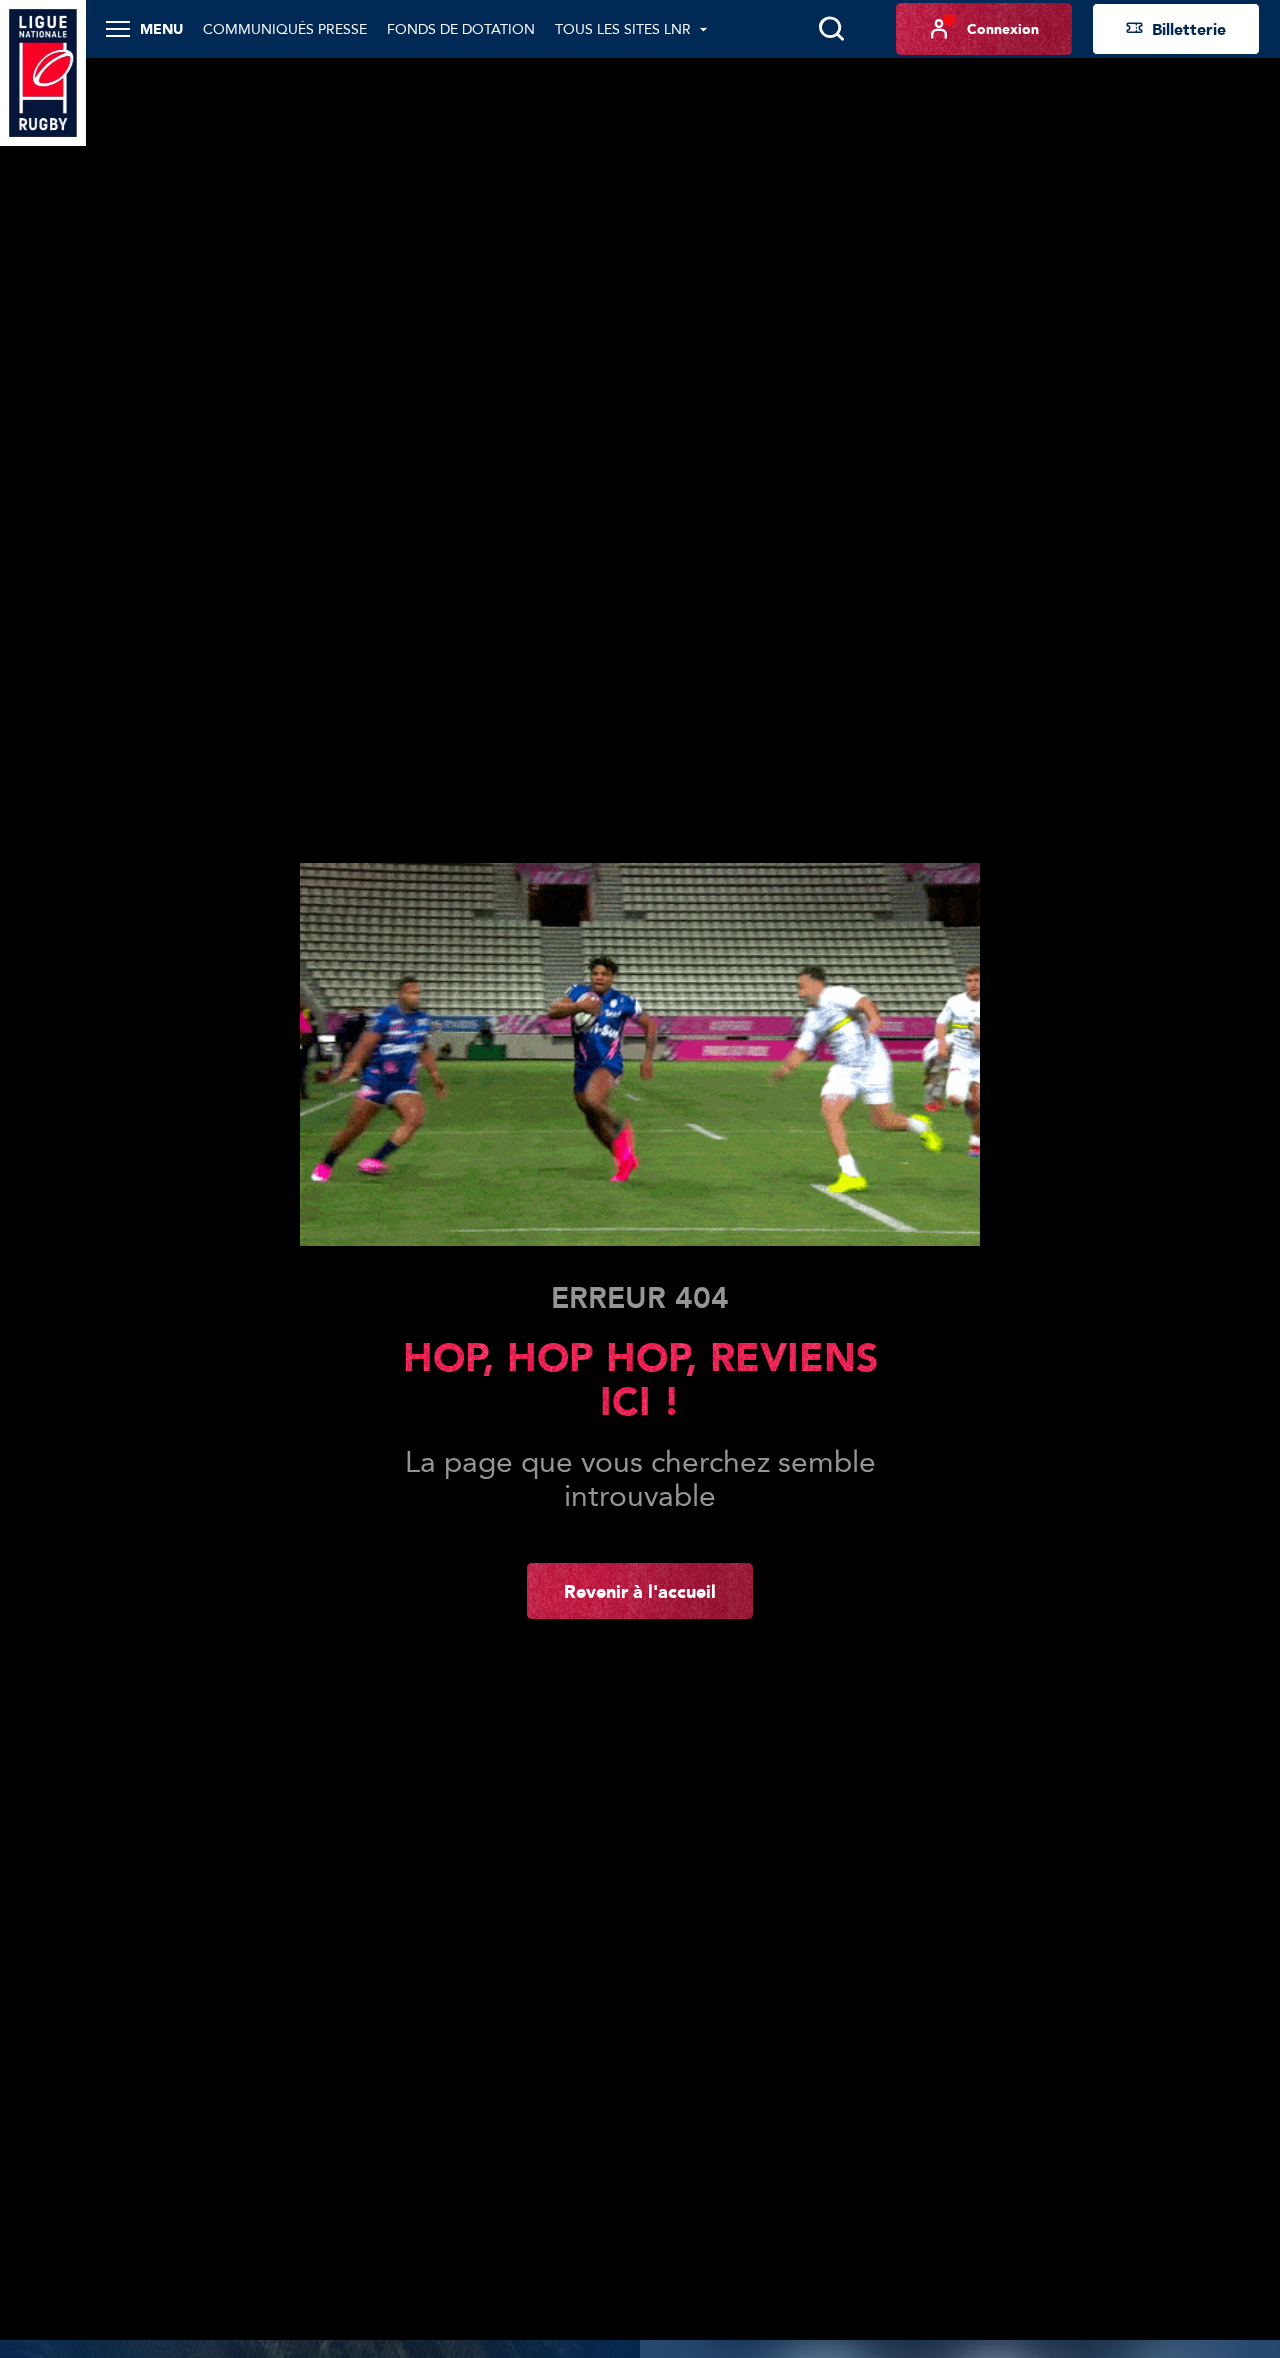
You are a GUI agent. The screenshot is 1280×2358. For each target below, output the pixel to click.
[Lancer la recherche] (831, 29)
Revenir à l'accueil (640, 1591)
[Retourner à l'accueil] (43, 71)
